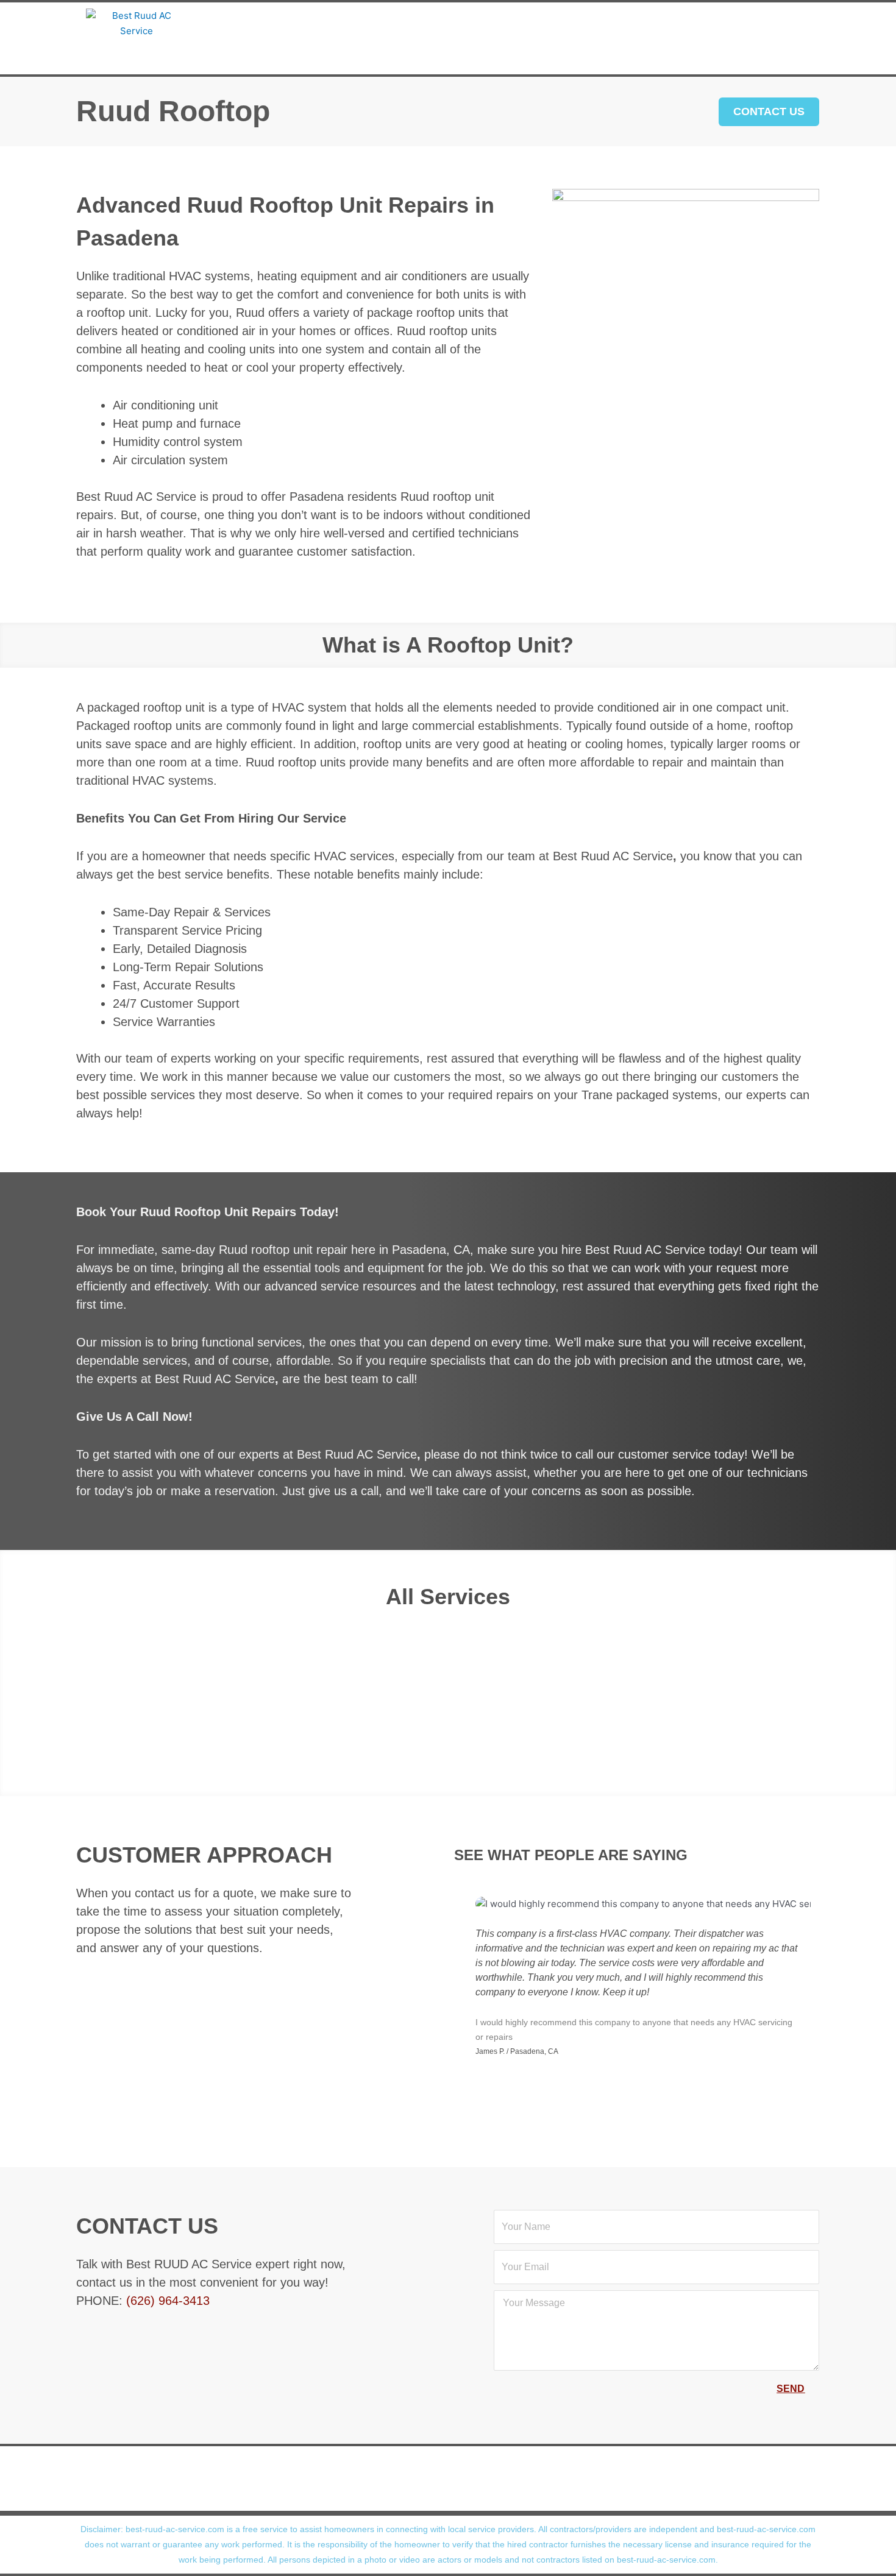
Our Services (369, 23)
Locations (607, 23)
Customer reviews (493, 23)
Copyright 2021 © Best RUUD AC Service (440, 2496)
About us (274, 23)
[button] (17, 1686)
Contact (442, 53)
